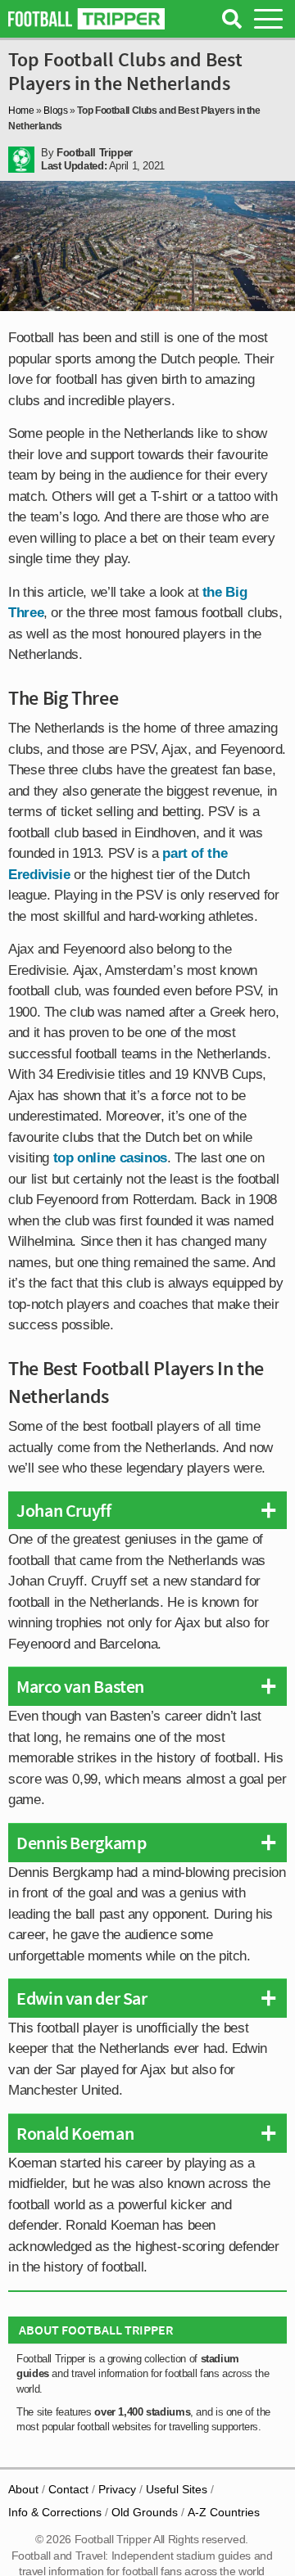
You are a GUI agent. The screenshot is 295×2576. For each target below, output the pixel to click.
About (23, 2489)
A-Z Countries (224, 2512)
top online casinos (110, 1158)
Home (21, 111)
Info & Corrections (55, 2512)
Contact (68, 2489)
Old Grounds (145, 2512)
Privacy (117, 2489)
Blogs (55, 111)
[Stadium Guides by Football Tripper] (86, 19)
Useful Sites (177, 2489)
